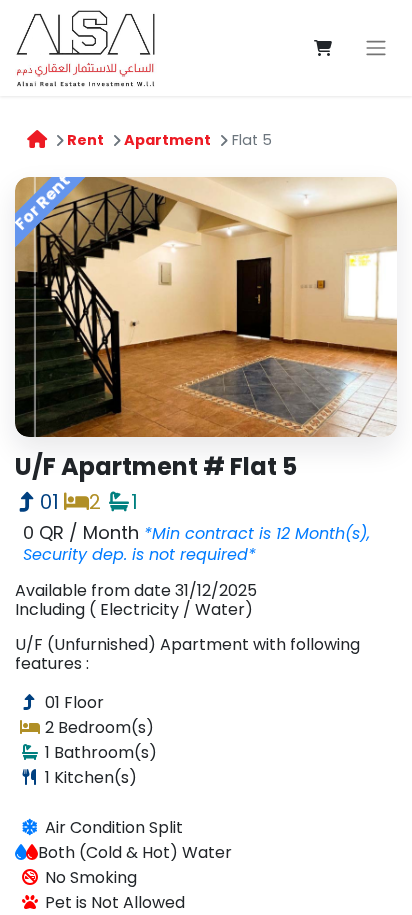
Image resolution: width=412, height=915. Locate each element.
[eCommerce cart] (323, 48)
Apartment (167, 140)
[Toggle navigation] (376, 48)
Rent (85, 140)
